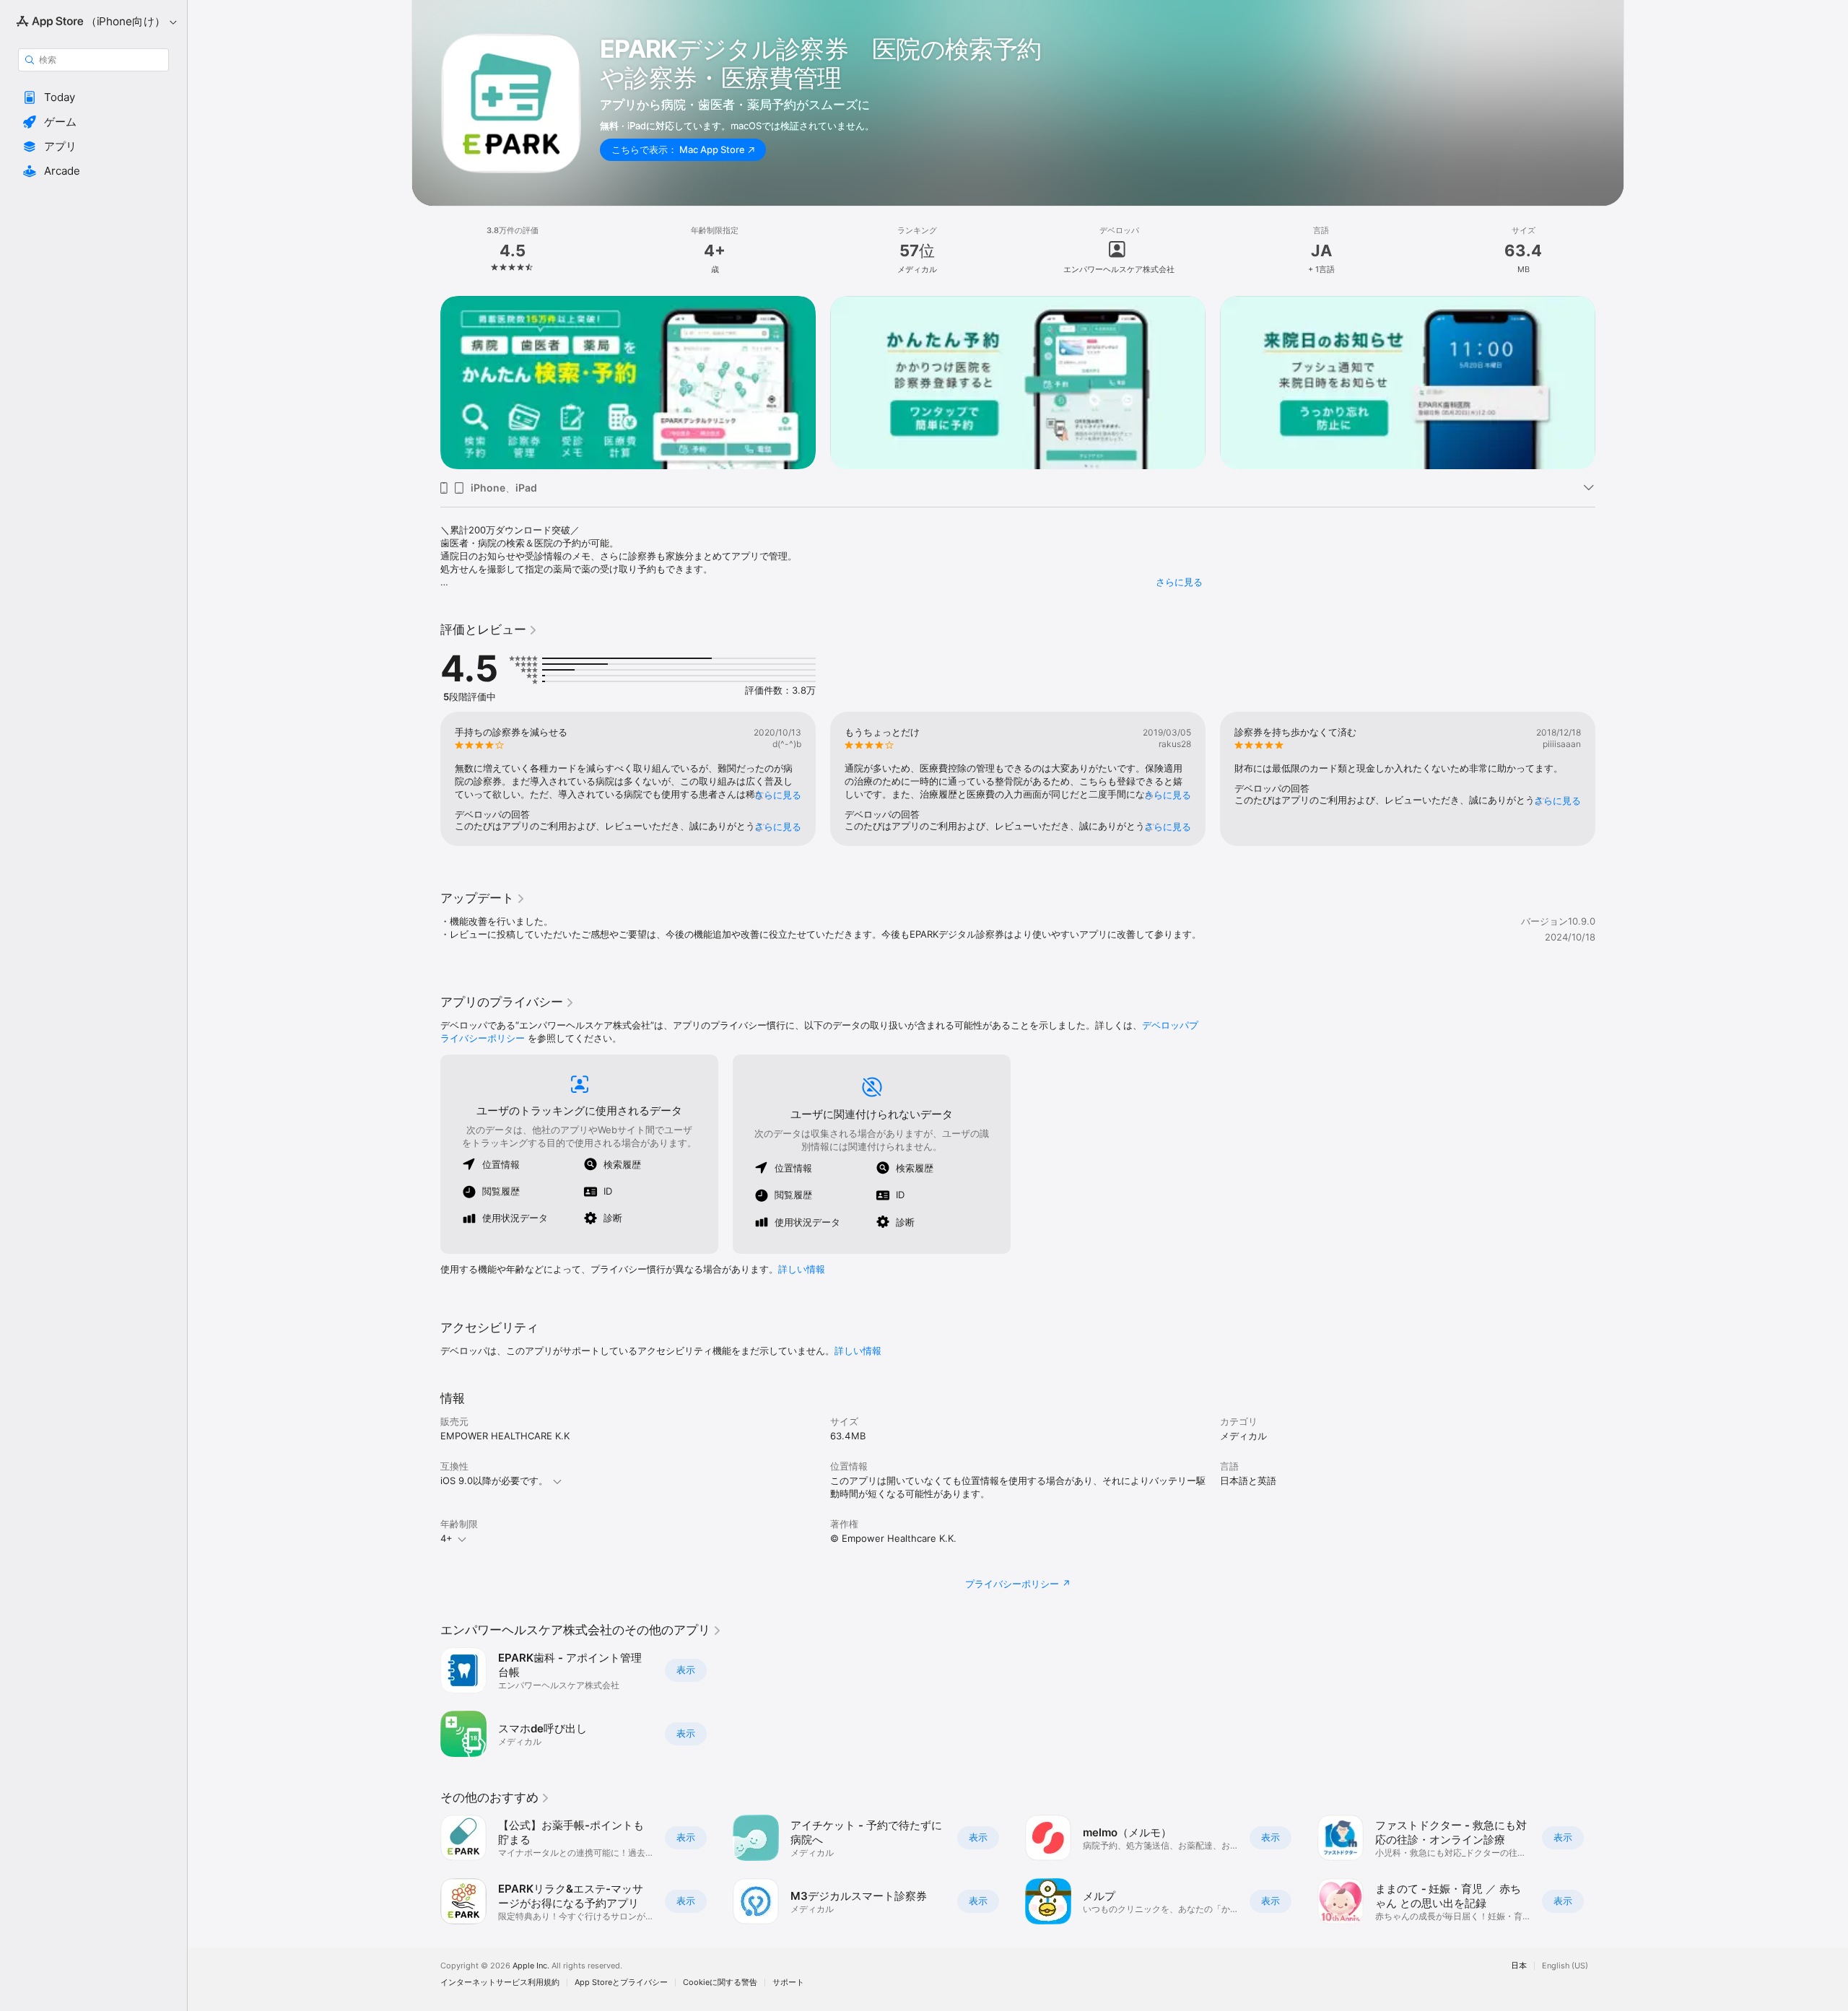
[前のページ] (426, 383)
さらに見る (1179, 582)
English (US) (1565, 1966)
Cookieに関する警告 (720, 1982)
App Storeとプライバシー (621, 1982)
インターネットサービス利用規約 (500, 1982)
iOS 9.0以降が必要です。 (494, 1480)
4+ (446, 1538)
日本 (1519, 1966)
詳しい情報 (802, 1269)
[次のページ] (1610, 383)
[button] (93, 97)
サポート (788, 1982)
